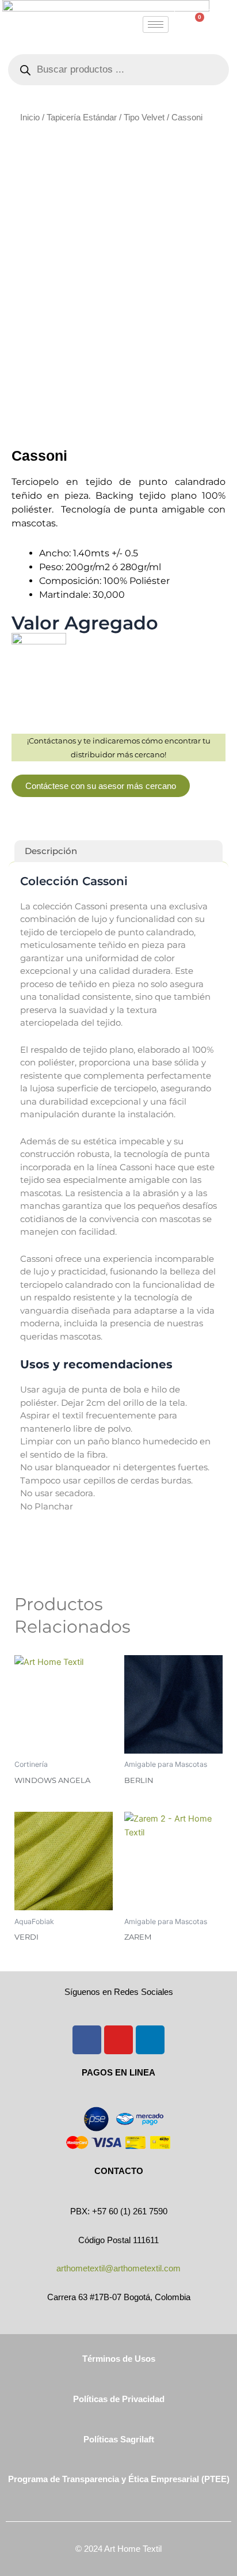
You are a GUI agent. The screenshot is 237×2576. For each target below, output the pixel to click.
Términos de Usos (119, 2359)
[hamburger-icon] (156, 24)
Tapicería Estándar (82, 117)
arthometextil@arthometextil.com (118, 2268)
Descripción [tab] (51, 851)
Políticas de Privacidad (119, 2399)
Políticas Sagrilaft (119, 2440)
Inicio (30, 117)
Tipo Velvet (144, 117)
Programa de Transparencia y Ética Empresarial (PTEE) (119, 2479)
